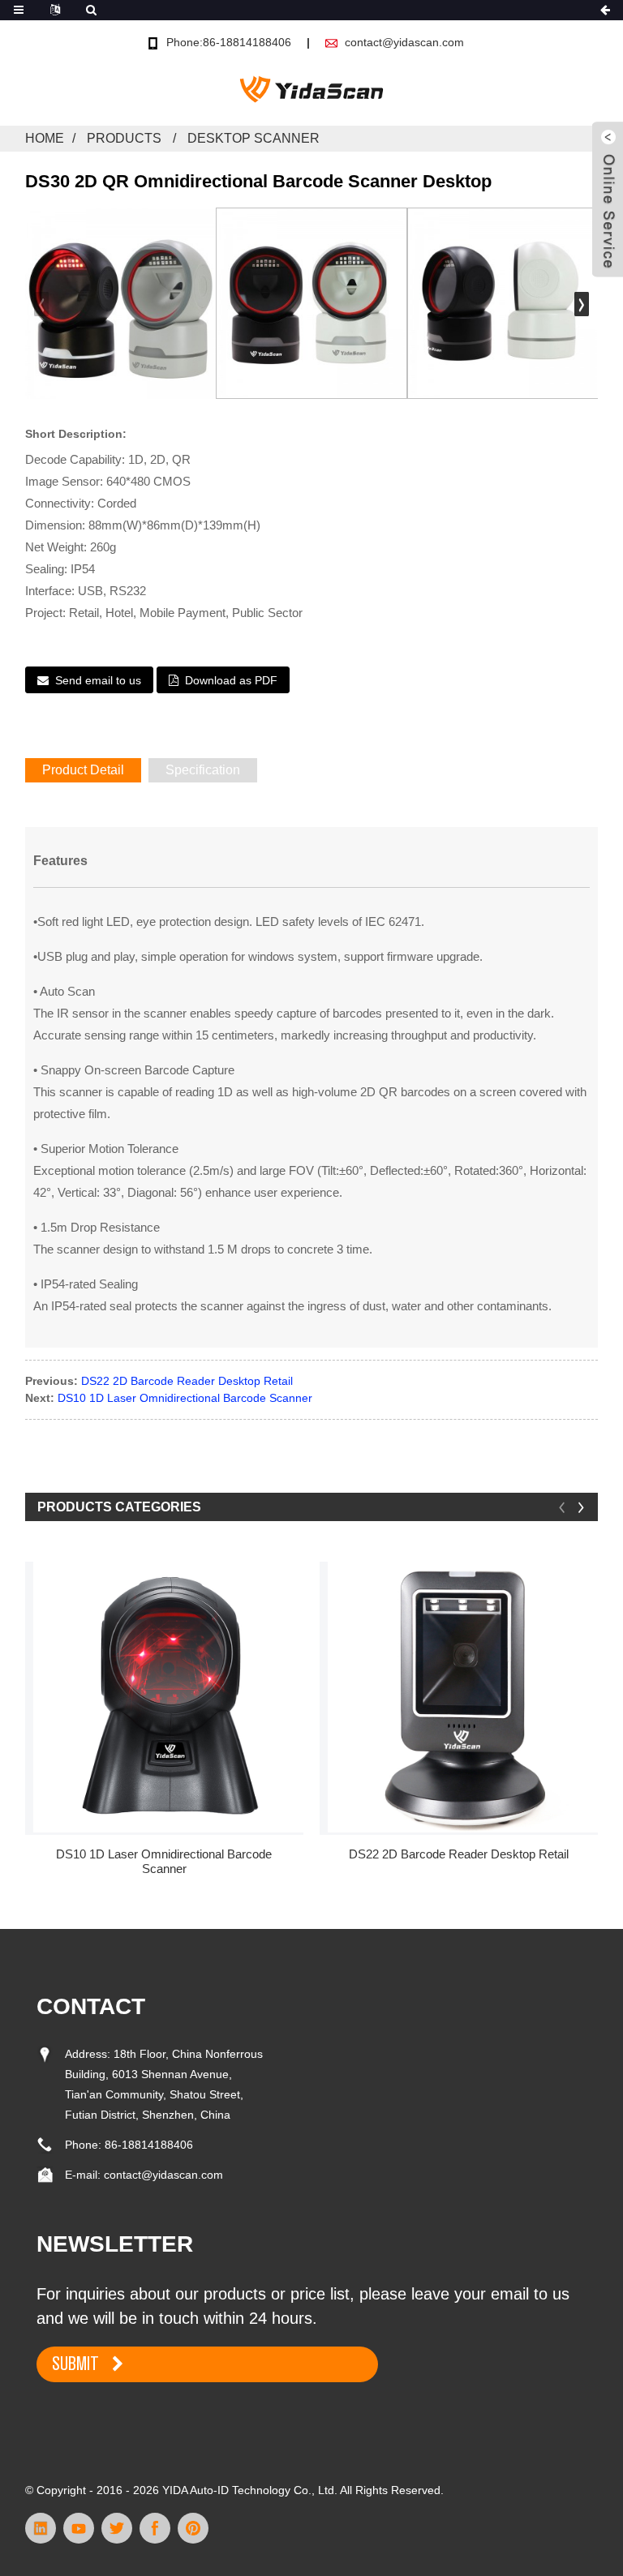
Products (124, 138)
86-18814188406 (149, 2145)
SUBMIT (75, 2364)
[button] (582, 304)
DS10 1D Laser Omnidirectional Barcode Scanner (185, 1398)
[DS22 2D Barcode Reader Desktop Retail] (463, 1697)
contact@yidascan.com (404, 42)
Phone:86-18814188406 (229, 42)
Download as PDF (231, 680)
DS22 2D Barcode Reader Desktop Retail (187, 1381)
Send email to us (98, 680)
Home (45, 138)
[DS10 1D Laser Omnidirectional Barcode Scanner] (169, 1697)
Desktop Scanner (253, 138)
